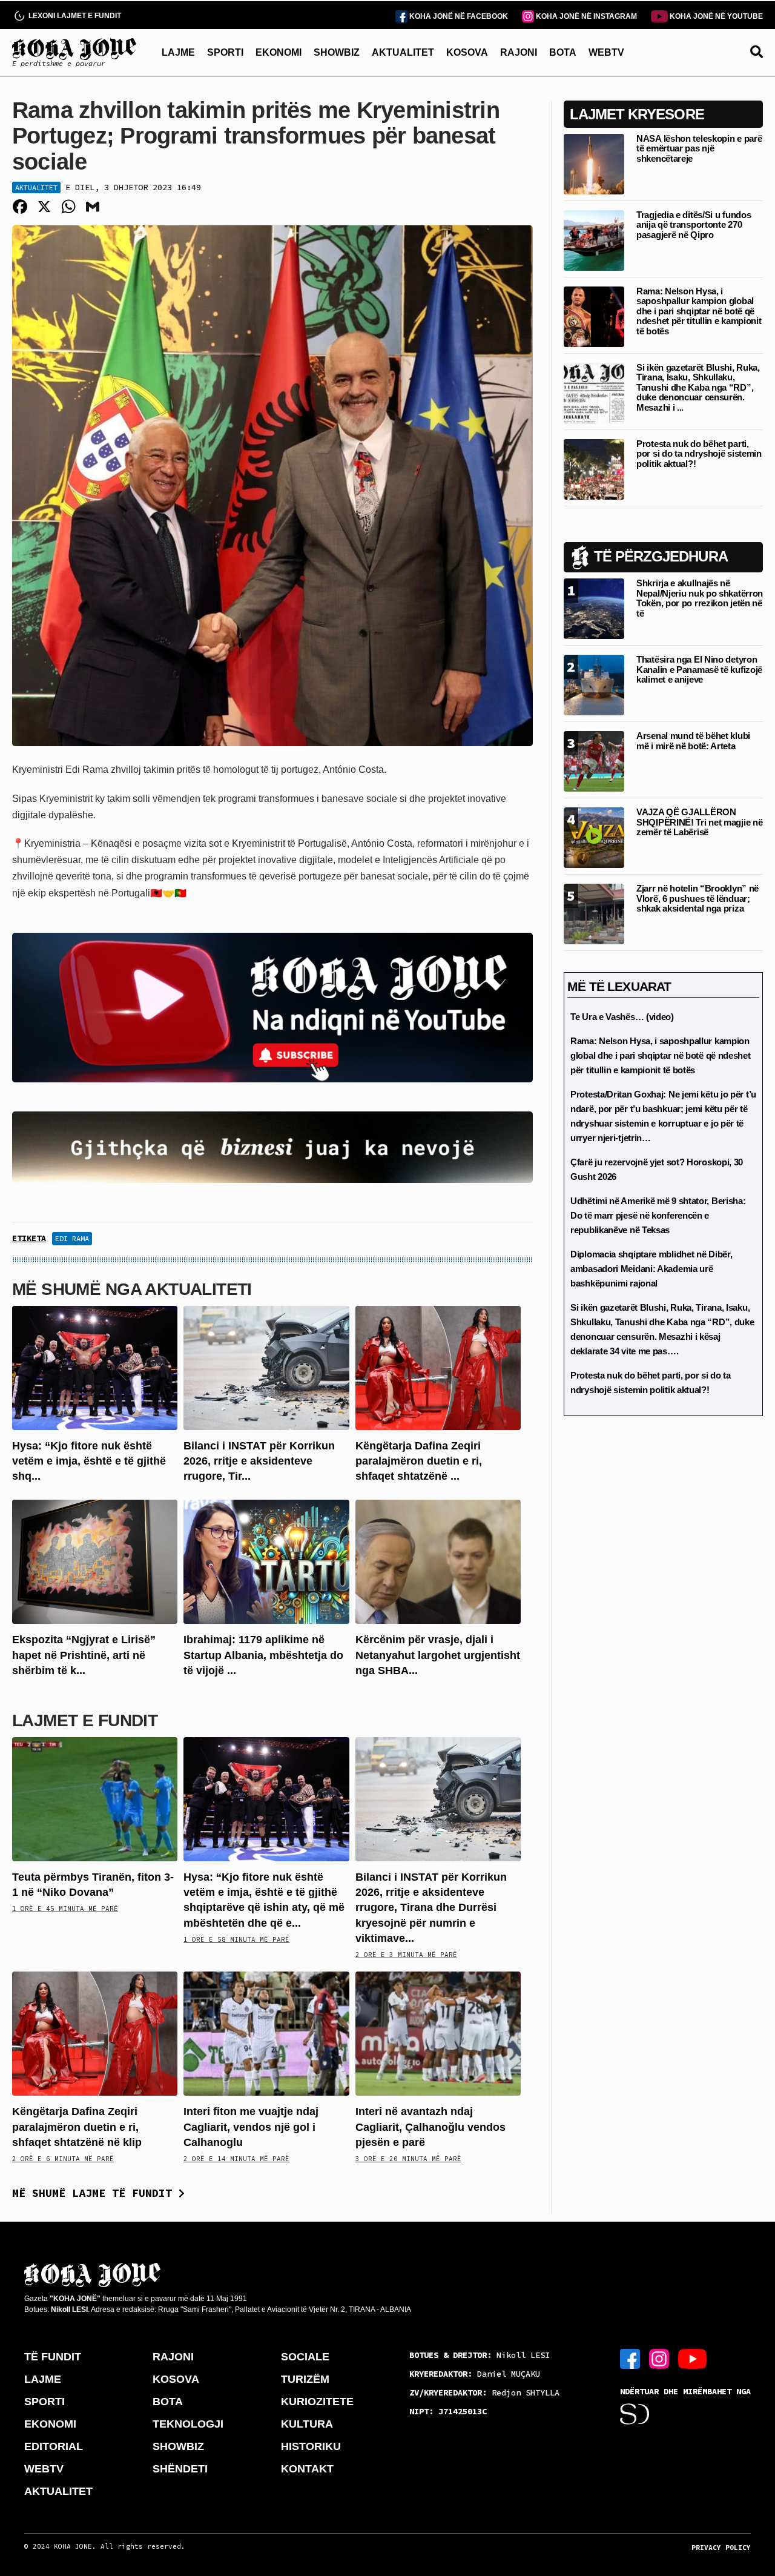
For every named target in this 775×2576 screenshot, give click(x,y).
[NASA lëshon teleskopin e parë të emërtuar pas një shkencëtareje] (594, 163)
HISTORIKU (311, 2446)
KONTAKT (307, 2469)
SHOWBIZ (337, 52)
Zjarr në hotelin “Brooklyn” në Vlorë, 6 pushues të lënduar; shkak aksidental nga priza (697, 898)
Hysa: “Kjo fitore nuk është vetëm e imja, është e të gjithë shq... (89, 1461)
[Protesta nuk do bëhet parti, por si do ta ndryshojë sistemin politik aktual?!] (594, 469)
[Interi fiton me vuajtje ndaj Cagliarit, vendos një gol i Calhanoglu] (266, 2033)
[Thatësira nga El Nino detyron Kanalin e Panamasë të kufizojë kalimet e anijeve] (594, 684)
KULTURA (307, 2424)
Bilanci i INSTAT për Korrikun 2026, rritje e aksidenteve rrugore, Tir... (259, 1461)
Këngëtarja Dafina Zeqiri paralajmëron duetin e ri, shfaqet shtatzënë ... (419, 1461)
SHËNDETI (180, 2469)
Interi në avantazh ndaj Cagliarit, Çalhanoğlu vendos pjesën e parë (430, 2127)
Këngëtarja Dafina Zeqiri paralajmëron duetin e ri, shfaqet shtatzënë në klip (77, 2127)
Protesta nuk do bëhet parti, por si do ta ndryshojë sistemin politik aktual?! (699, 454)
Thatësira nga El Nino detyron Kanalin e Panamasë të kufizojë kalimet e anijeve (699, 669)
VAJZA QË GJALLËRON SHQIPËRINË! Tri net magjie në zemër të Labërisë (699, 822)
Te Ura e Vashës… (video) (622, 1017)
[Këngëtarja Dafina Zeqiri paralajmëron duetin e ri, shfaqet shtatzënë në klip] (438, 1367)
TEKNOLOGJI (188, 2424)
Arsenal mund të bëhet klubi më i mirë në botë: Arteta (693, 741)
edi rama (72, 1238)
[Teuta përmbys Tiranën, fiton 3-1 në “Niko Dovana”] (95, 1799)
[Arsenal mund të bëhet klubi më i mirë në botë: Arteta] (594, 760)
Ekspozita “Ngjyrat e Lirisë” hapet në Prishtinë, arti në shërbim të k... (84, 1655)
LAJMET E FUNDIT (85, 1720)
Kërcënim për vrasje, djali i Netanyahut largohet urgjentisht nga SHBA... (438, 1655)
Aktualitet (36, 187)
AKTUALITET (403, 52)
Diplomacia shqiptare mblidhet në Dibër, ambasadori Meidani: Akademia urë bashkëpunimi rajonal (651, 1269)
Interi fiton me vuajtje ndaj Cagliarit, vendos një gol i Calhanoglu (251, 2127)
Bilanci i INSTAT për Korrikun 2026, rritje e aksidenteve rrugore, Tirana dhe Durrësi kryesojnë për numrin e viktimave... (431, 1908)
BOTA (563, 52)
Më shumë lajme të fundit (95, 2193)
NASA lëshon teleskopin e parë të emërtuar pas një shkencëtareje (699, 148)
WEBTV (606, 52)
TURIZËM (305, 2379)
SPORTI (225, 52)
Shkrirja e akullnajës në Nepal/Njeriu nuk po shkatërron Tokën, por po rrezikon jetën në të (700, 598)
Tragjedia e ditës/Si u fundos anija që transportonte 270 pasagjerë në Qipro (694, 225)
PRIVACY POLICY (721, 2548)
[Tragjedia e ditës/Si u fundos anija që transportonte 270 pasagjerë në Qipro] (594, 240)
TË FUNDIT (53, 2357)
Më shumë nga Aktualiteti (132, 1289)
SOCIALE (305, 2357)
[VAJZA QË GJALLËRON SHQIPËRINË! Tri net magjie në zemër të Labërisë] (594, 837)
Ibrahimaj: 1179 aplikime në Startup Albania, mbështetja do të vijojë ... (263, 1655)
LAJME (178, 52)
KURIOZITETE (317, 2402)
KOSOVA (467, 52)
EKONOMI (279, 52)
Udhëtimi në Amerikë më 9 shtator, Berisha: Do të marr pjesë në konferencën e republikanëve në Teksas (658, 1215)
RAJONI (519, 52)
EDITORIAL (54, 2446)
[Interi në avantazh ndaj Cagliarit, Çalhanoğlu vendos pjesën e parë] (438, 2033)
